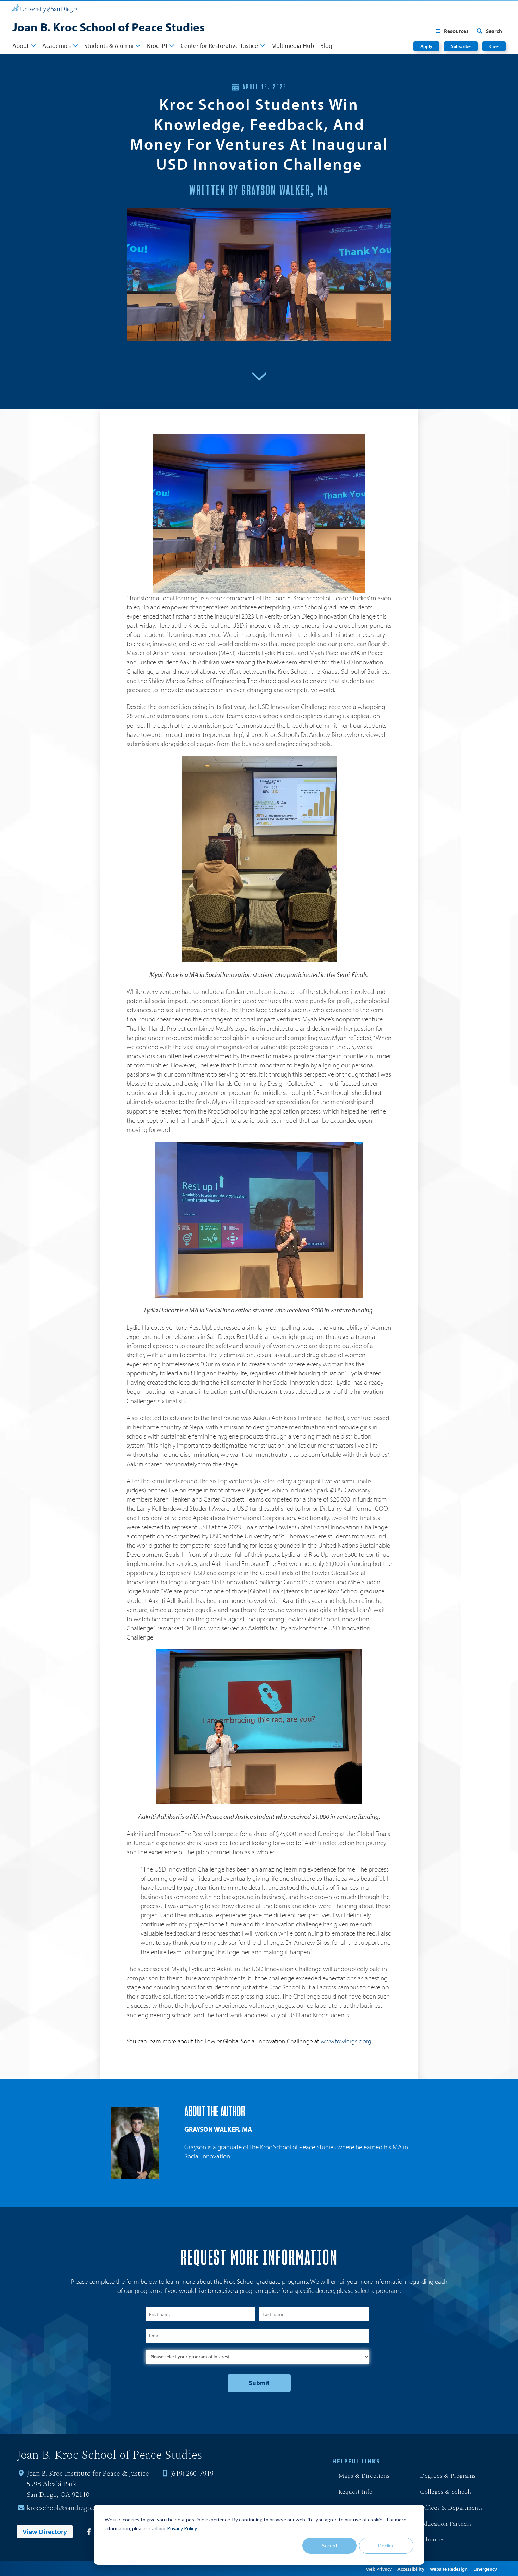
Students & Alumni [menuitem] (109, 46)
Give (494, 46)
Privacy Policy (182, 2528)
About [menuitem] (21, 46)
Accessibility (411, 2569)
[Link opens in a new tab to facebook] (89, 2532)
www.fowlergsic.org (346, 2041)
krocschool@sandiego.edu (65, 2508)
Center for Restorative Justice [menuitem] (219, 46)
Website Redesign (449, 2569)
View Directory (45, 2531)
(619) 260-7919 (192, 2474)
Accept (329, 2546)
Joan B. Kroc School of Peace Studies (109, 27)
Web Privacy (379, 2569)
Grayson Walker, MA (218, 2129)
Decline (386, 2546)
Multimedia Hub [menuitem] (293, 46)
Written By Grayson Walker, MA (259, 191)
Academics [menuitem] (57, 46)
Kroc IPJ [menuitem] (157, 46)
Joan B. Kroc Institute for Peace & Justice (88, 2474)
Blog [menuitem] (326, 46)
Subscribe (461, 46)
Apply (426, 46)
